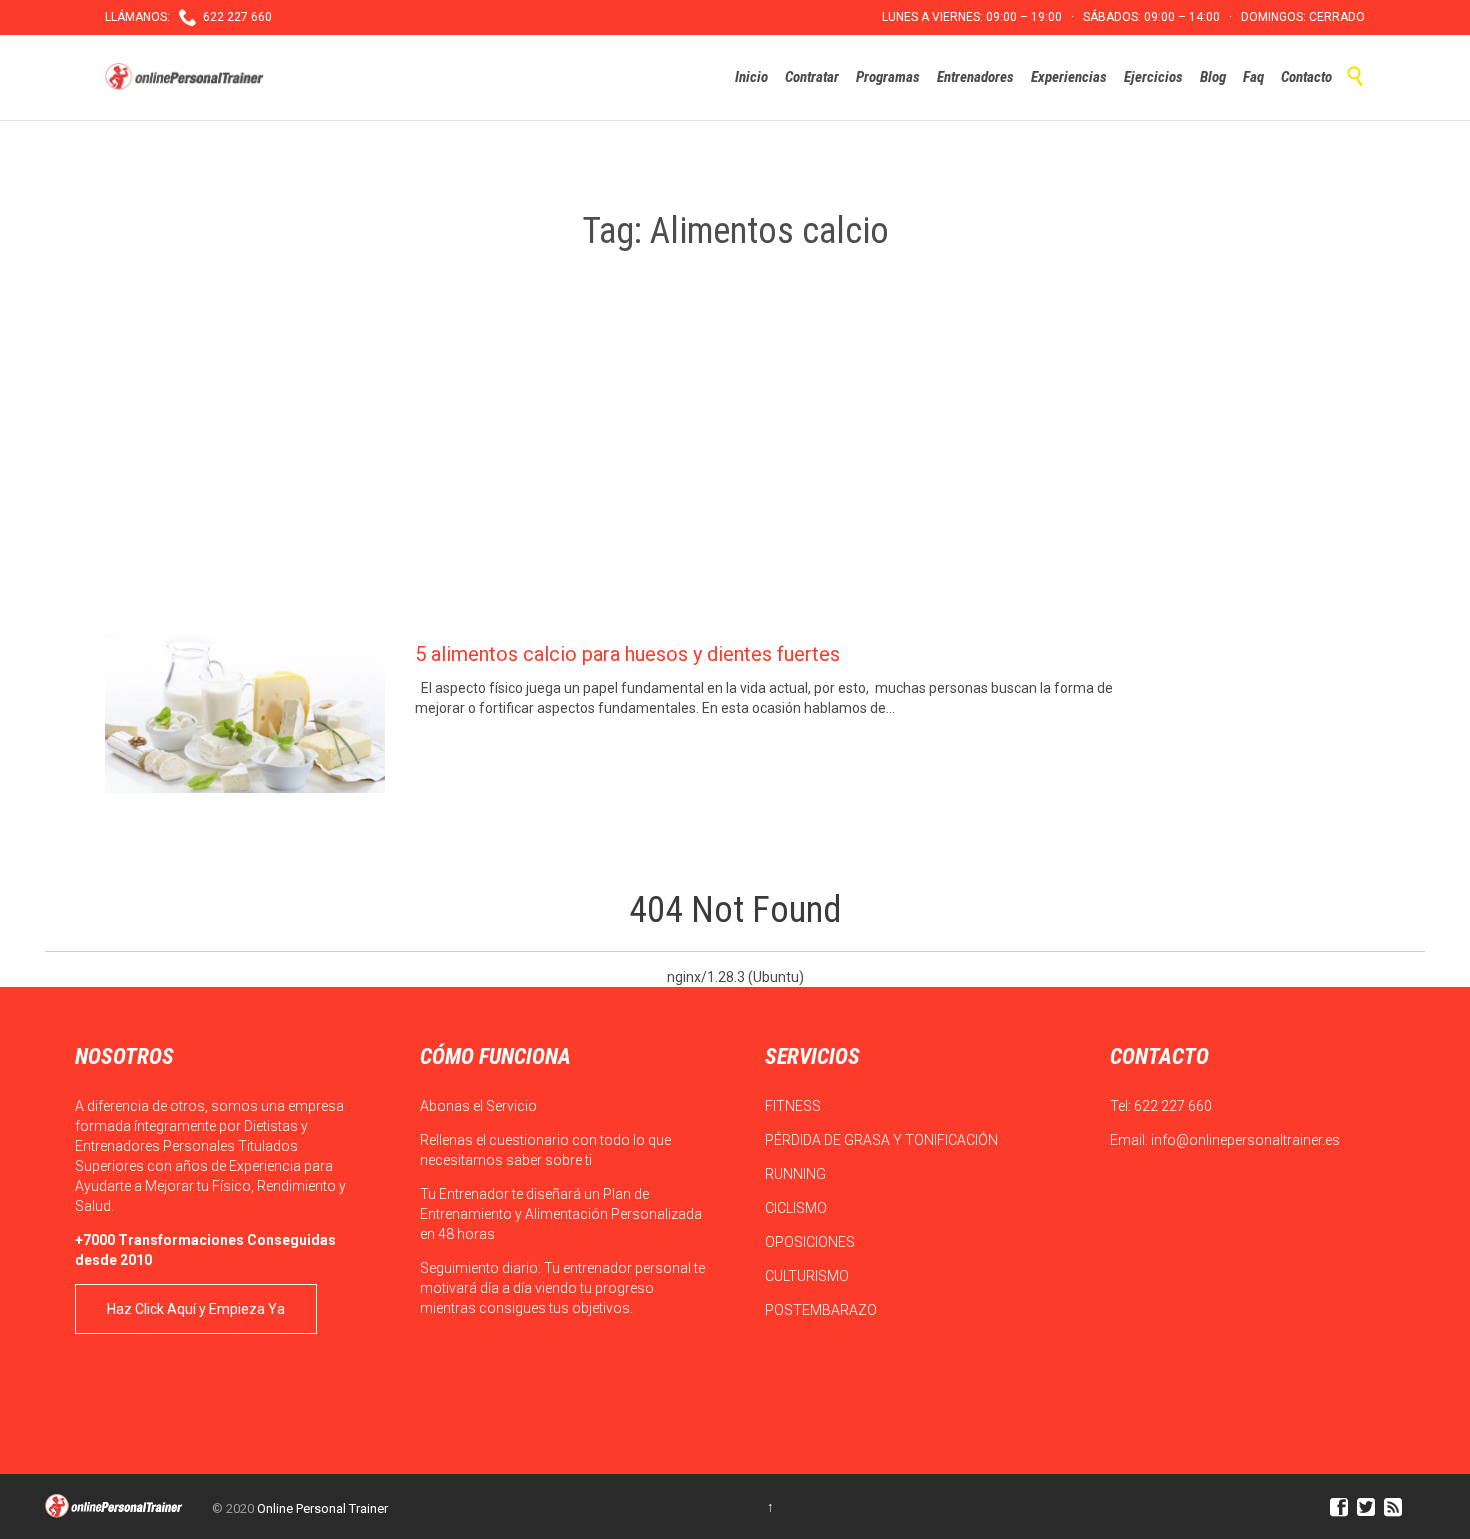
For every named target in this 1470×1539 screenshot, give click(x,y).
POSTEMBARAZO (822, 1310)
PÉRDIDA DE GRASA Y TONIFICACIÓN (883, 1140)
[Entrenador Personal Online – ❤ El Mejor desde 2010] (187, 77)
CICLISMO (797, 1208)
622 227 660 (1173, 1106)
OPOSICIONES (811, 1242)
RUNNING (797, 1174)
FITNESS (794, 1106)
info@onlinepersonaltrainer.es (1245, 1140)
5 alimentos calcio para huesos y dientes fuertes (627, 654)
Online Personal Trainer (322, 1508)
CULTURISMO (808, 1276)
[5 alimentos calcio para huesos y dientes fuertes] (245, 713)
